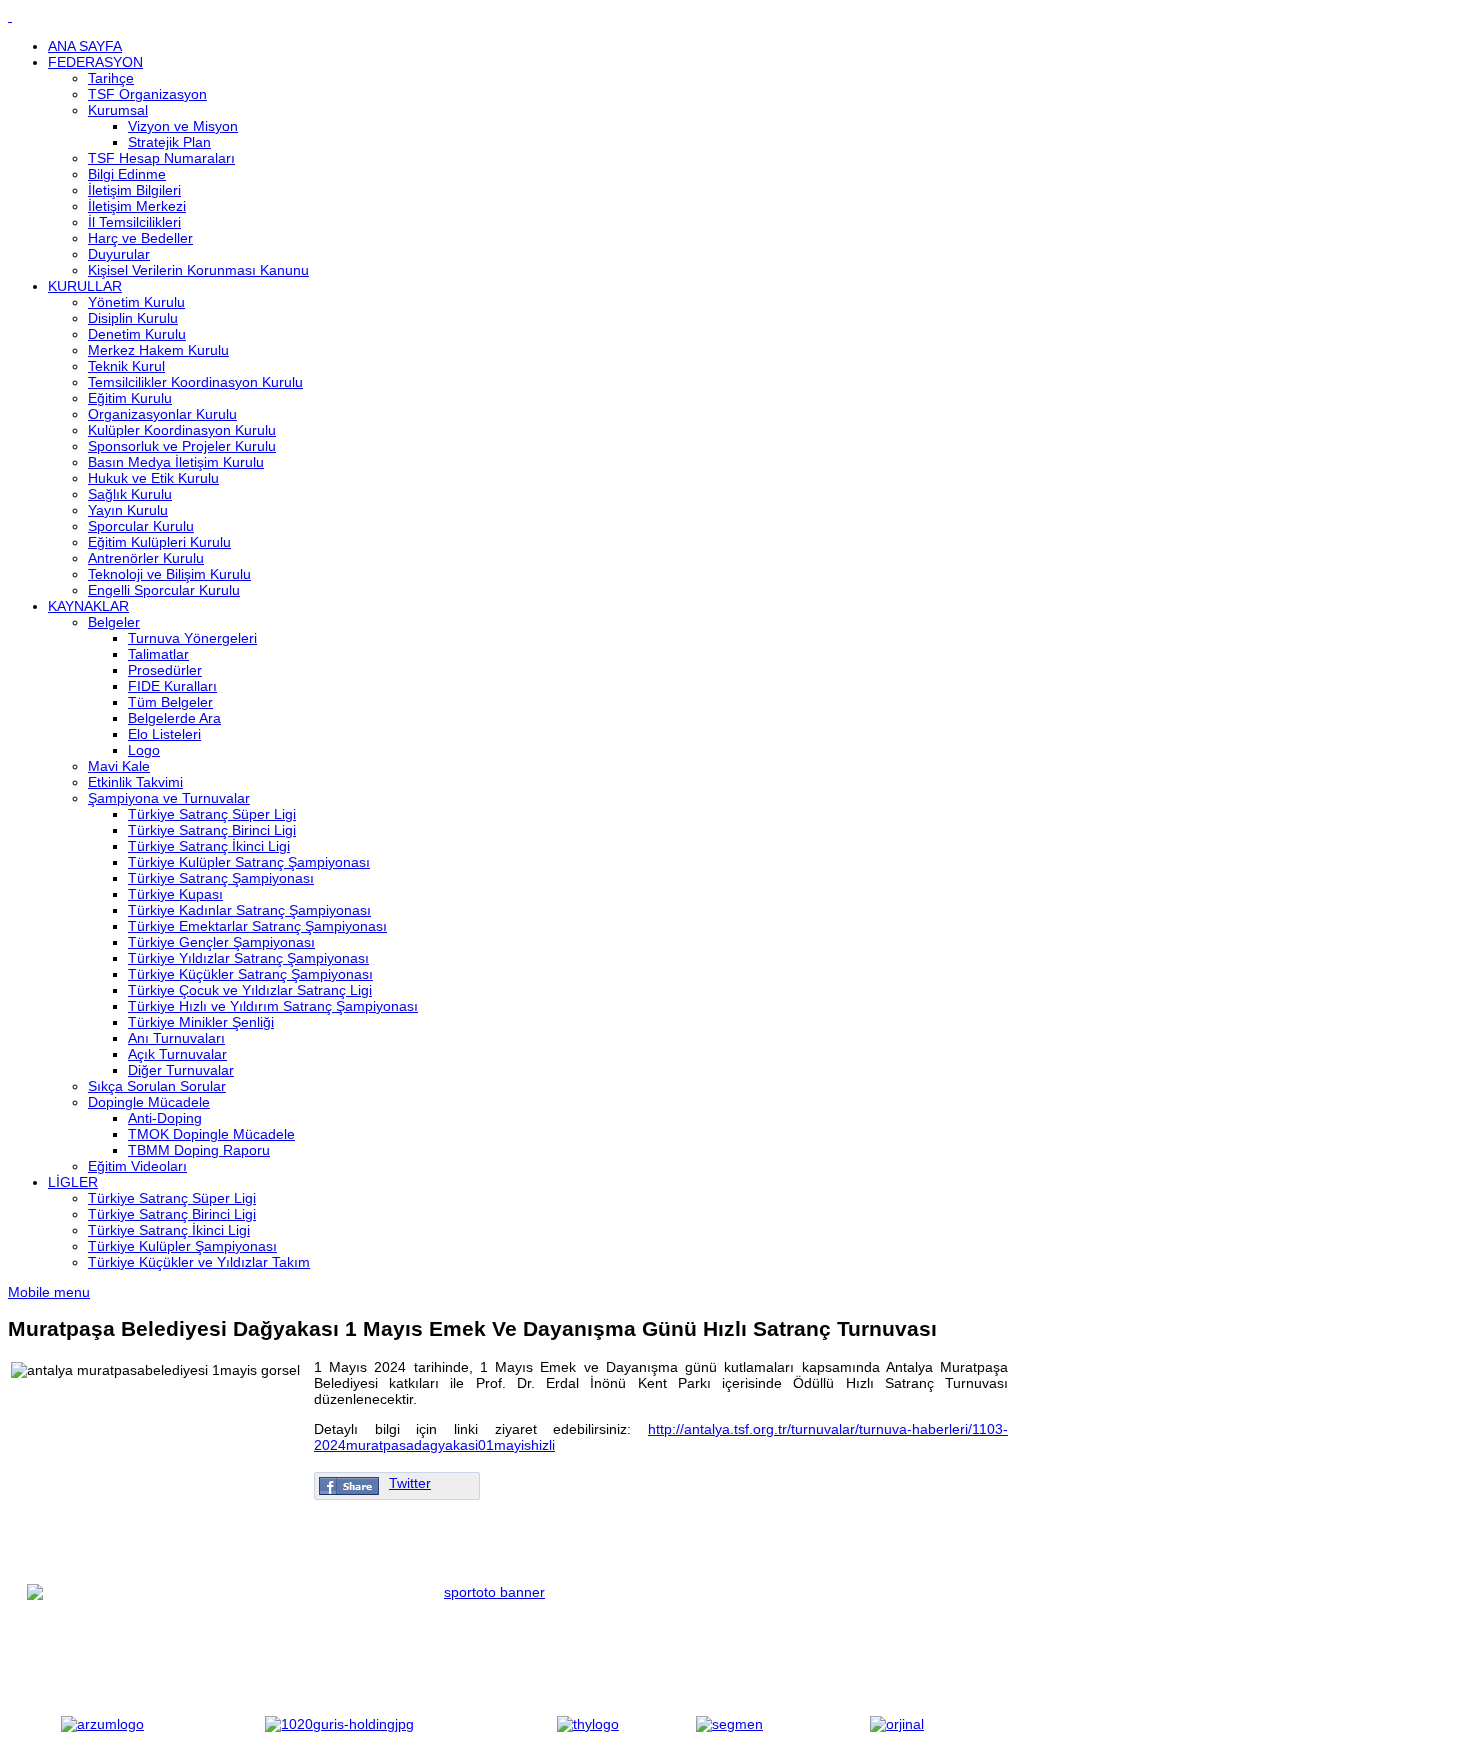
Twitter (410, 1483)
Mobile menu (49, 1292)
